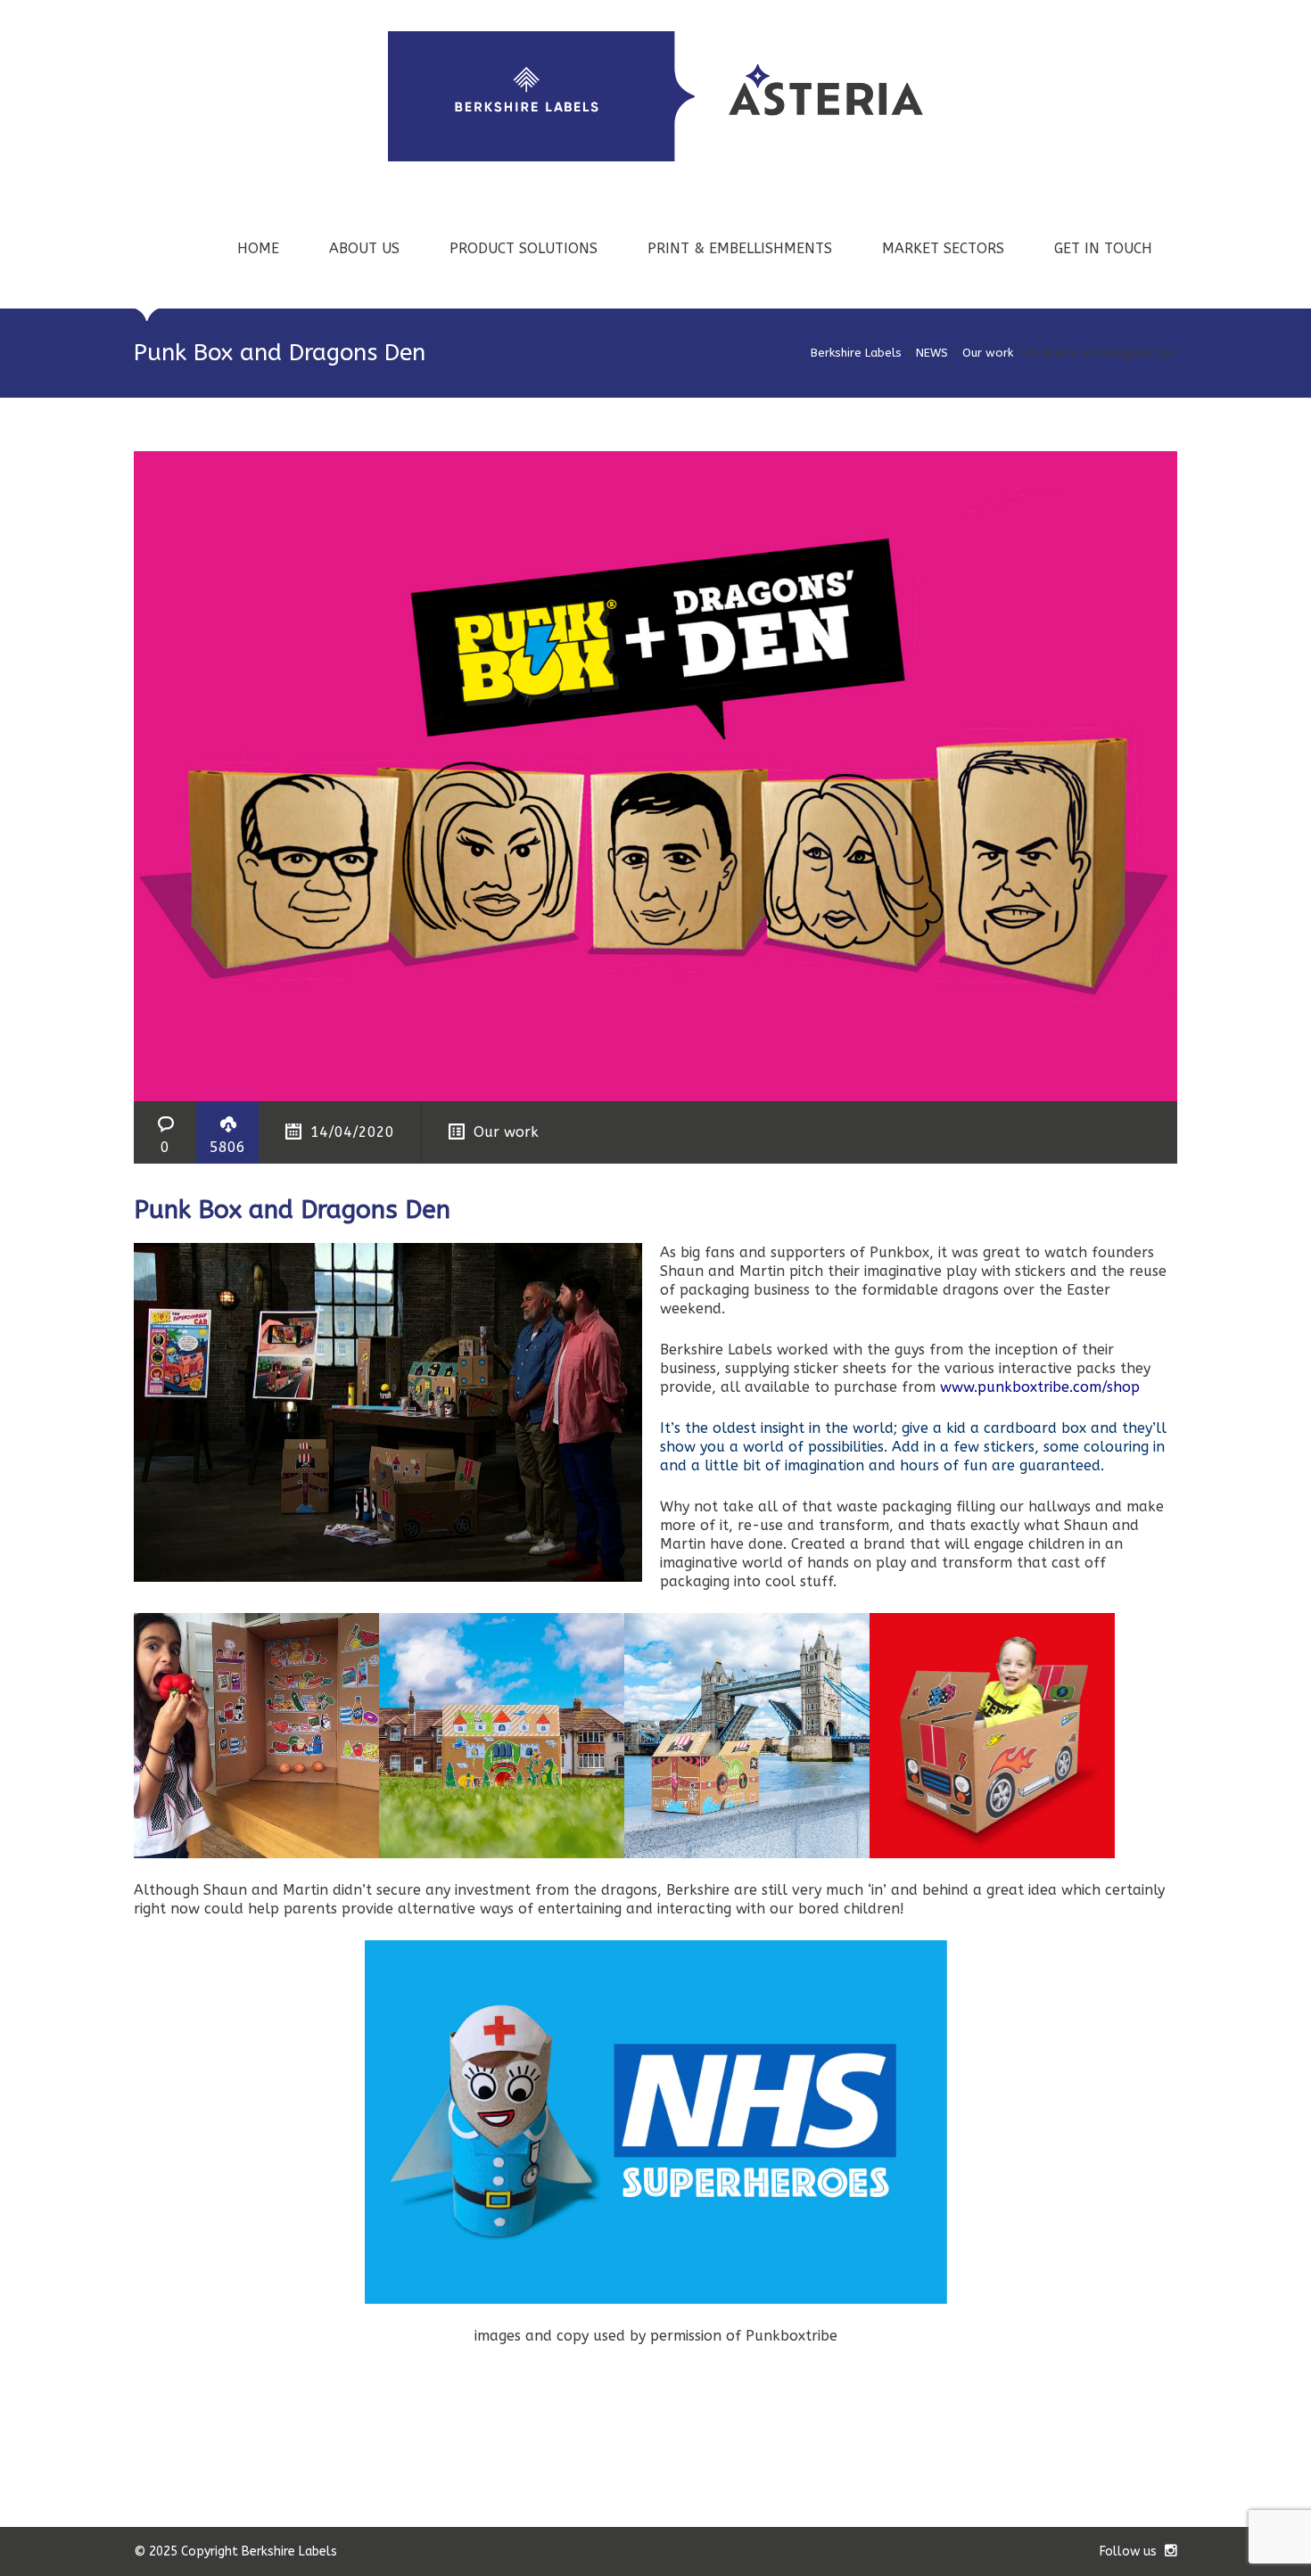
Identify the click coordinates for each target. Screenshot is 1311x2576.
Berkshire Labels (856, 353)
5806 (227, 1147)
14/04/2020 (352, 1132)
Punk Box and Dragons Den (292, 1210)
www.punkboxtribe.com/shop (1040, 1387)
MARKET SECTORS (943, 248)
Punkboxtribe (792, 2336)
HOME (258, 248)
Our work (988, 353)
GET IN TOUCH (1103, 248)
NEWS (932, 353)
